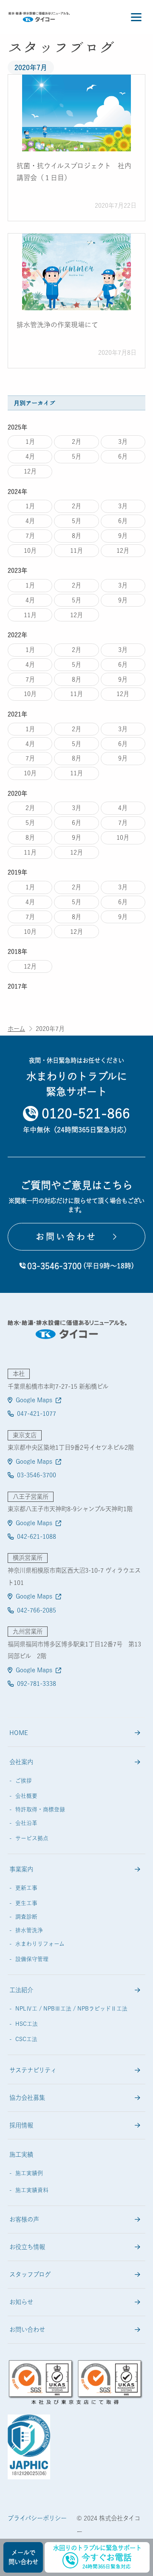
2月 (76, 441)
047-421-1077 (37, 1413)
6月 (123, 456)
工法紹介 (21, 1990)
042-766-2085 (37, 1610)
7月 (30, 536)
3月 (123, 441)
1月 (30, 441)
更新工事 (26, 1888)
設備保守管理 (32, 1959)
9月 (123, 536)
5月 (76, 456)
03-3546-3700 (37, 1475)
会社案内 (21, 1762)
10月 (30, 550)
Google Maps (34, 1400)
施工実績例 (29, 2173)
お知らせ (21, 2302)
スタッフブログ (30, 2274)
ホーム (16, 1029)
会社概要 (26, 1796)
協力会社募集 (27, 2098)
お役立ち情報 (27, 2247)
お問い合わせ (27, 2330)
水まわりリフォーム (40, 1944)
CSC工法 (26, 2039)
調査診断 (26, 1917)
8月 (76, 536)
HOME (19, 1733)
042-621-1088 (37, 1536)
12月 (30, 471)
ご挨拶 (24, 1781)
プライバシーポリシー (37, 2518)
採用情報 (21, 2125)
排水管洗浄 (29, 1930)
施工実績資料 (32, 2190)
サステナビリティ (33, 2070)
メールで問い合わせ (23, 2557)
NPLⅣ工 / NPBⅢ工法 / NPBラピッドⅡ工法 (71, 2009)
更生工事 (26, 1903)
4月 (30, 456)
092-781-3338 (37, 1683)
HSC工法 (27, 2024)
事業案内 (21, 1869)
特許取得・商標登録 (40, 1809)
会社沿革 (26, 1823)
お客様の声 (24, 2219)
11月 (76, 550)
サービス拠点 (32, 1838)
